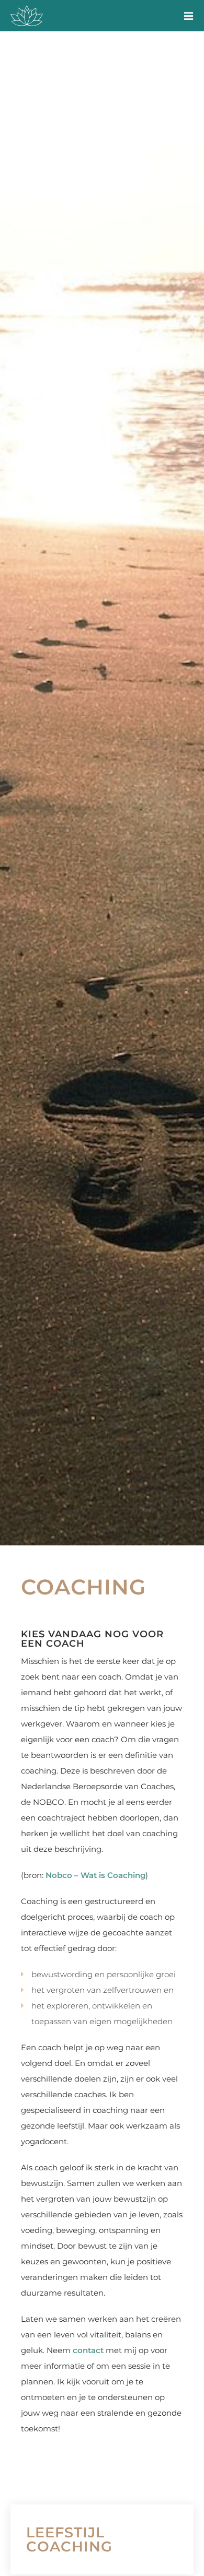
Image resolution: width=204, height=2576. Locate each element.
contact (88, 2350)
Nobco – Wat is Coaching (95, 1875)
